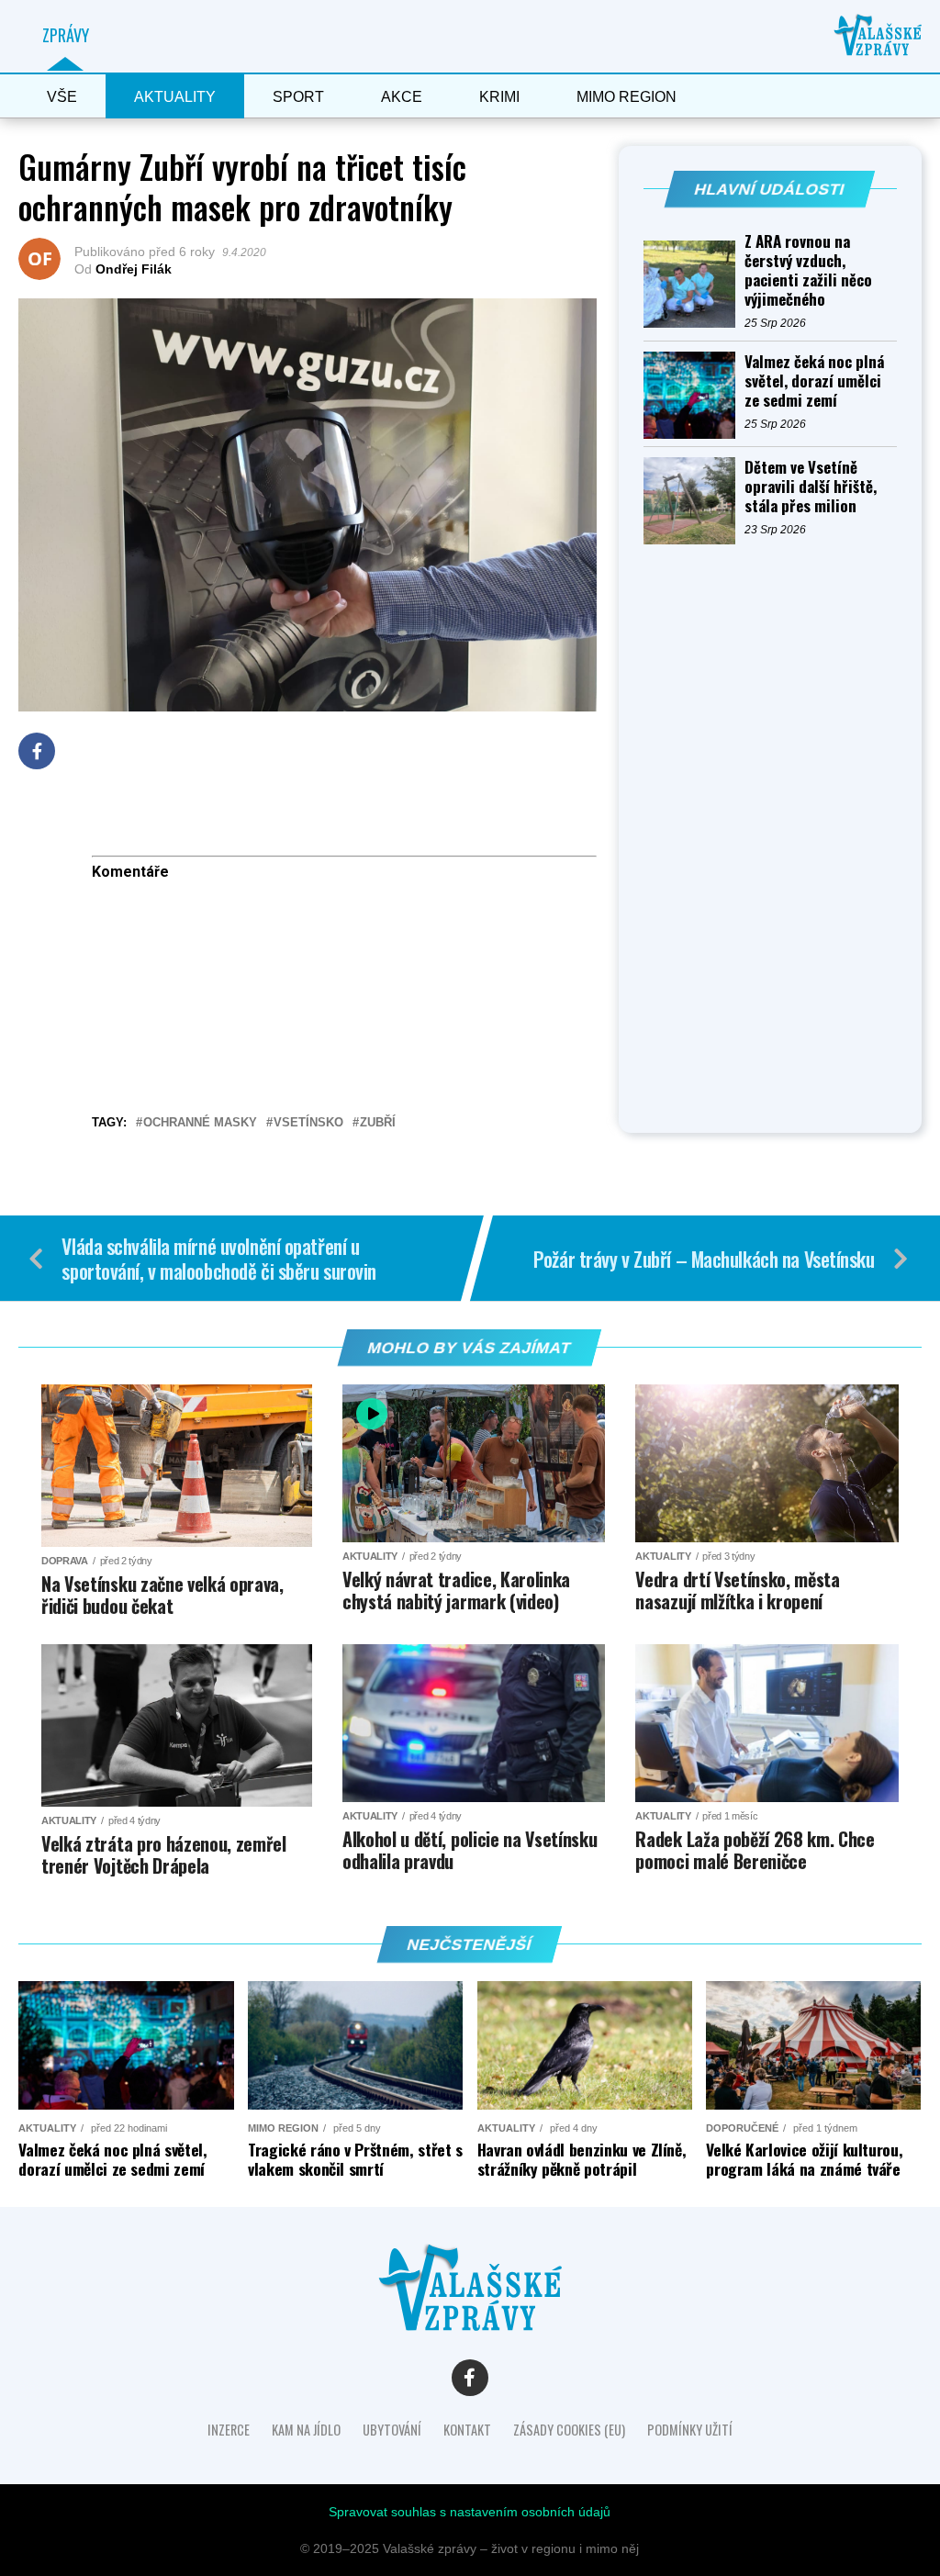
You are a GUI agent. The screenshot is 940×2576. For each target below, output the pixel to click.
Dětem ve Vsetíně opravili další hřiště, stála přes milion (811, 486)
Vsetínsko (308, 1123)
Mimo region (627, 97)
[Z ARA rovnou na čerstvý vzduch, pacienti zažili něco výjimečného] (694, 284)
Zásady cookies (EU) (569, 2430)
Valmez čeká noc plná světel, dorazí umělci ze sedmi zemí (814, 381)
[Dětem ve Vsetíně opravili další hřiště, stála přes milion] (694, 501)
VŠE (62, 97)
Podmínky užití (690, 2430)
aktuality (175, 97)
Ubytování (392, 2430)
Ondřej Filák (134, 269)
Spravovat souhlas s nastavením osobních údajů (470, 2512)
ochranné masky (200, 1123)
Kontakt (467, 2430)
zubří (378, 1123)
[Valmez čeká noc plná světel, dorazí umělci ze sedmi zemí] (694, 395)
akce (402, 97)
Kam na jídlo (306, 2430)
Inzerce (229, 2430)
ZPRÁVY (66, 35)
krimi (499, 97)
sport (298, 97)
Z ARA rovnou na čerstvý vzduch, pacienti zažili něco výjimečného (808, 270)
